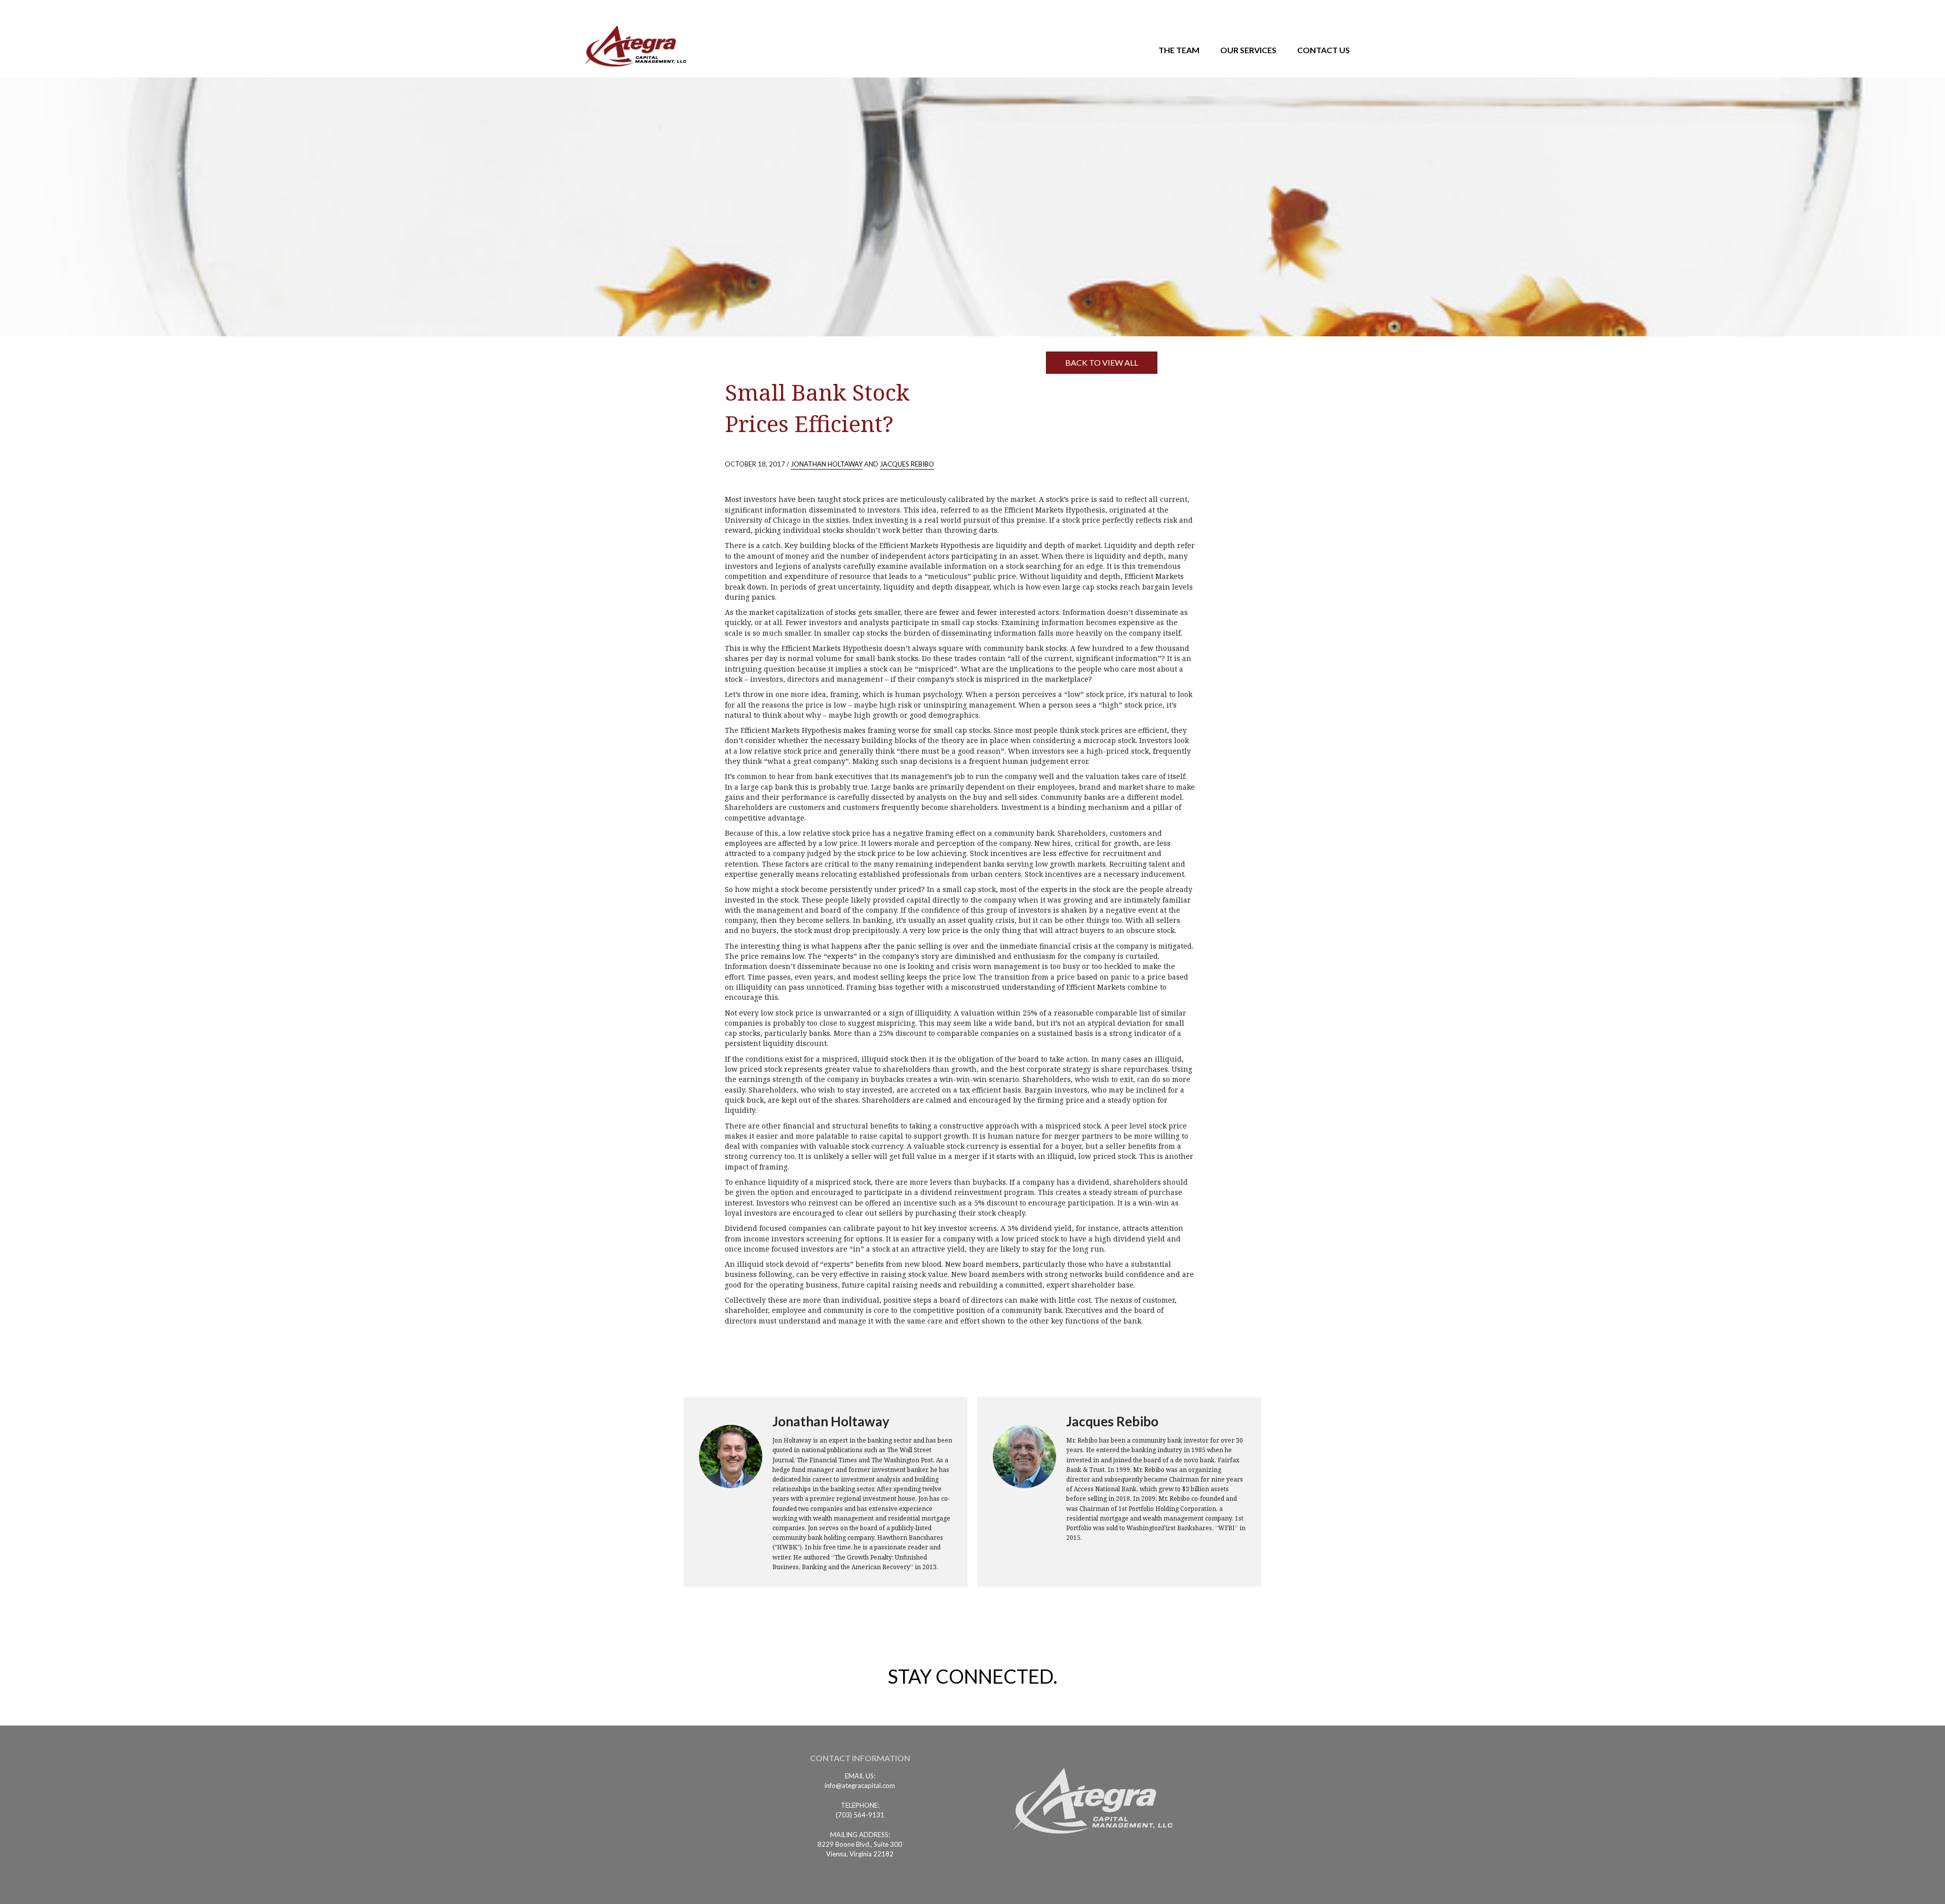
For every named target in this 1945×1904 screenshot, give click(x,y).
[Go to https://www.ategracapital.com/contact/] (860, 1761)
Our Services (1248, 50)
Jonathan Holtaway (827, 464)
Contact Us (1324, 50)
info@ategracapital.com (860, 1785)
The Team (1179, 50)
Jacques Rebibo (907, 464)
